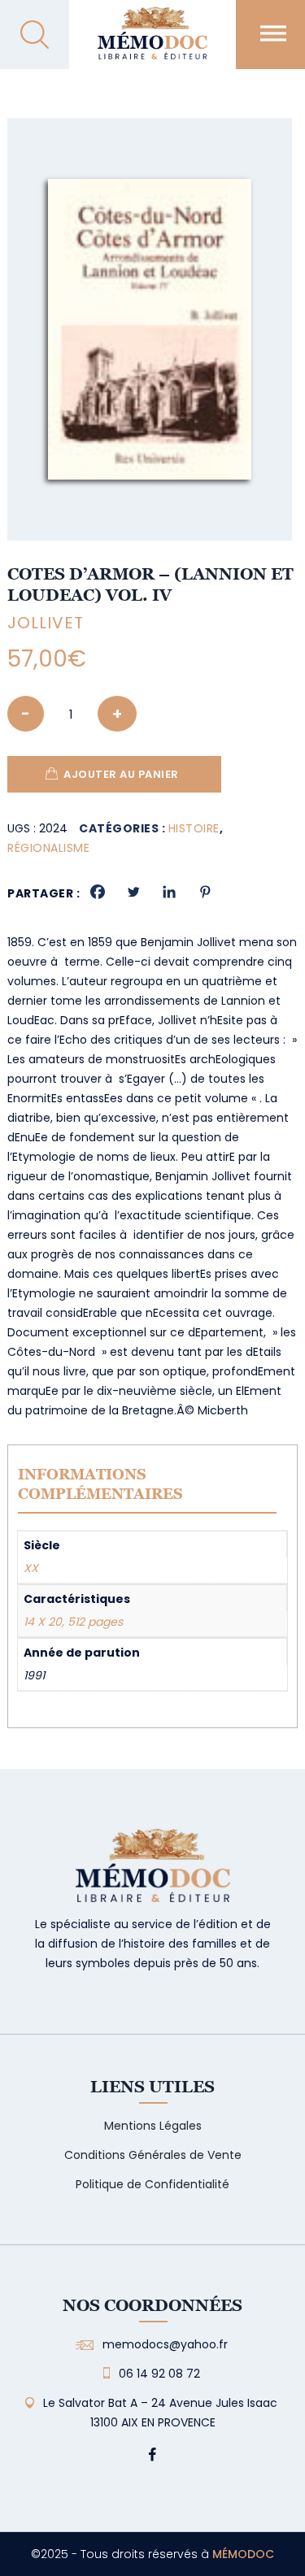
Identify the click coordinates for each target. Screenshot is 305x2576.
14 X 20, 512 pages (73, 1622)
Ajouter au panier (121, 774)
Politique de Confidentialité (152, 2184)
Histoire (194, 828)
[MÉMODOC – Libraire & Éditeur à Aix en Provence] (152, 43)
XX (31, 1568)
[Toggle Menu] (273, 33)
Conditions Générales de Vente (153, 2155)
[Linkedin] (169, 892)
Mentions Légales (153, 2126)
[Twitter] (133, 892)
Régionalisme (48, 848)
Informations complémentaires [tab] (100, 1484)
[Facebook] (98, 892)
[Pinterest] (205, 892)
